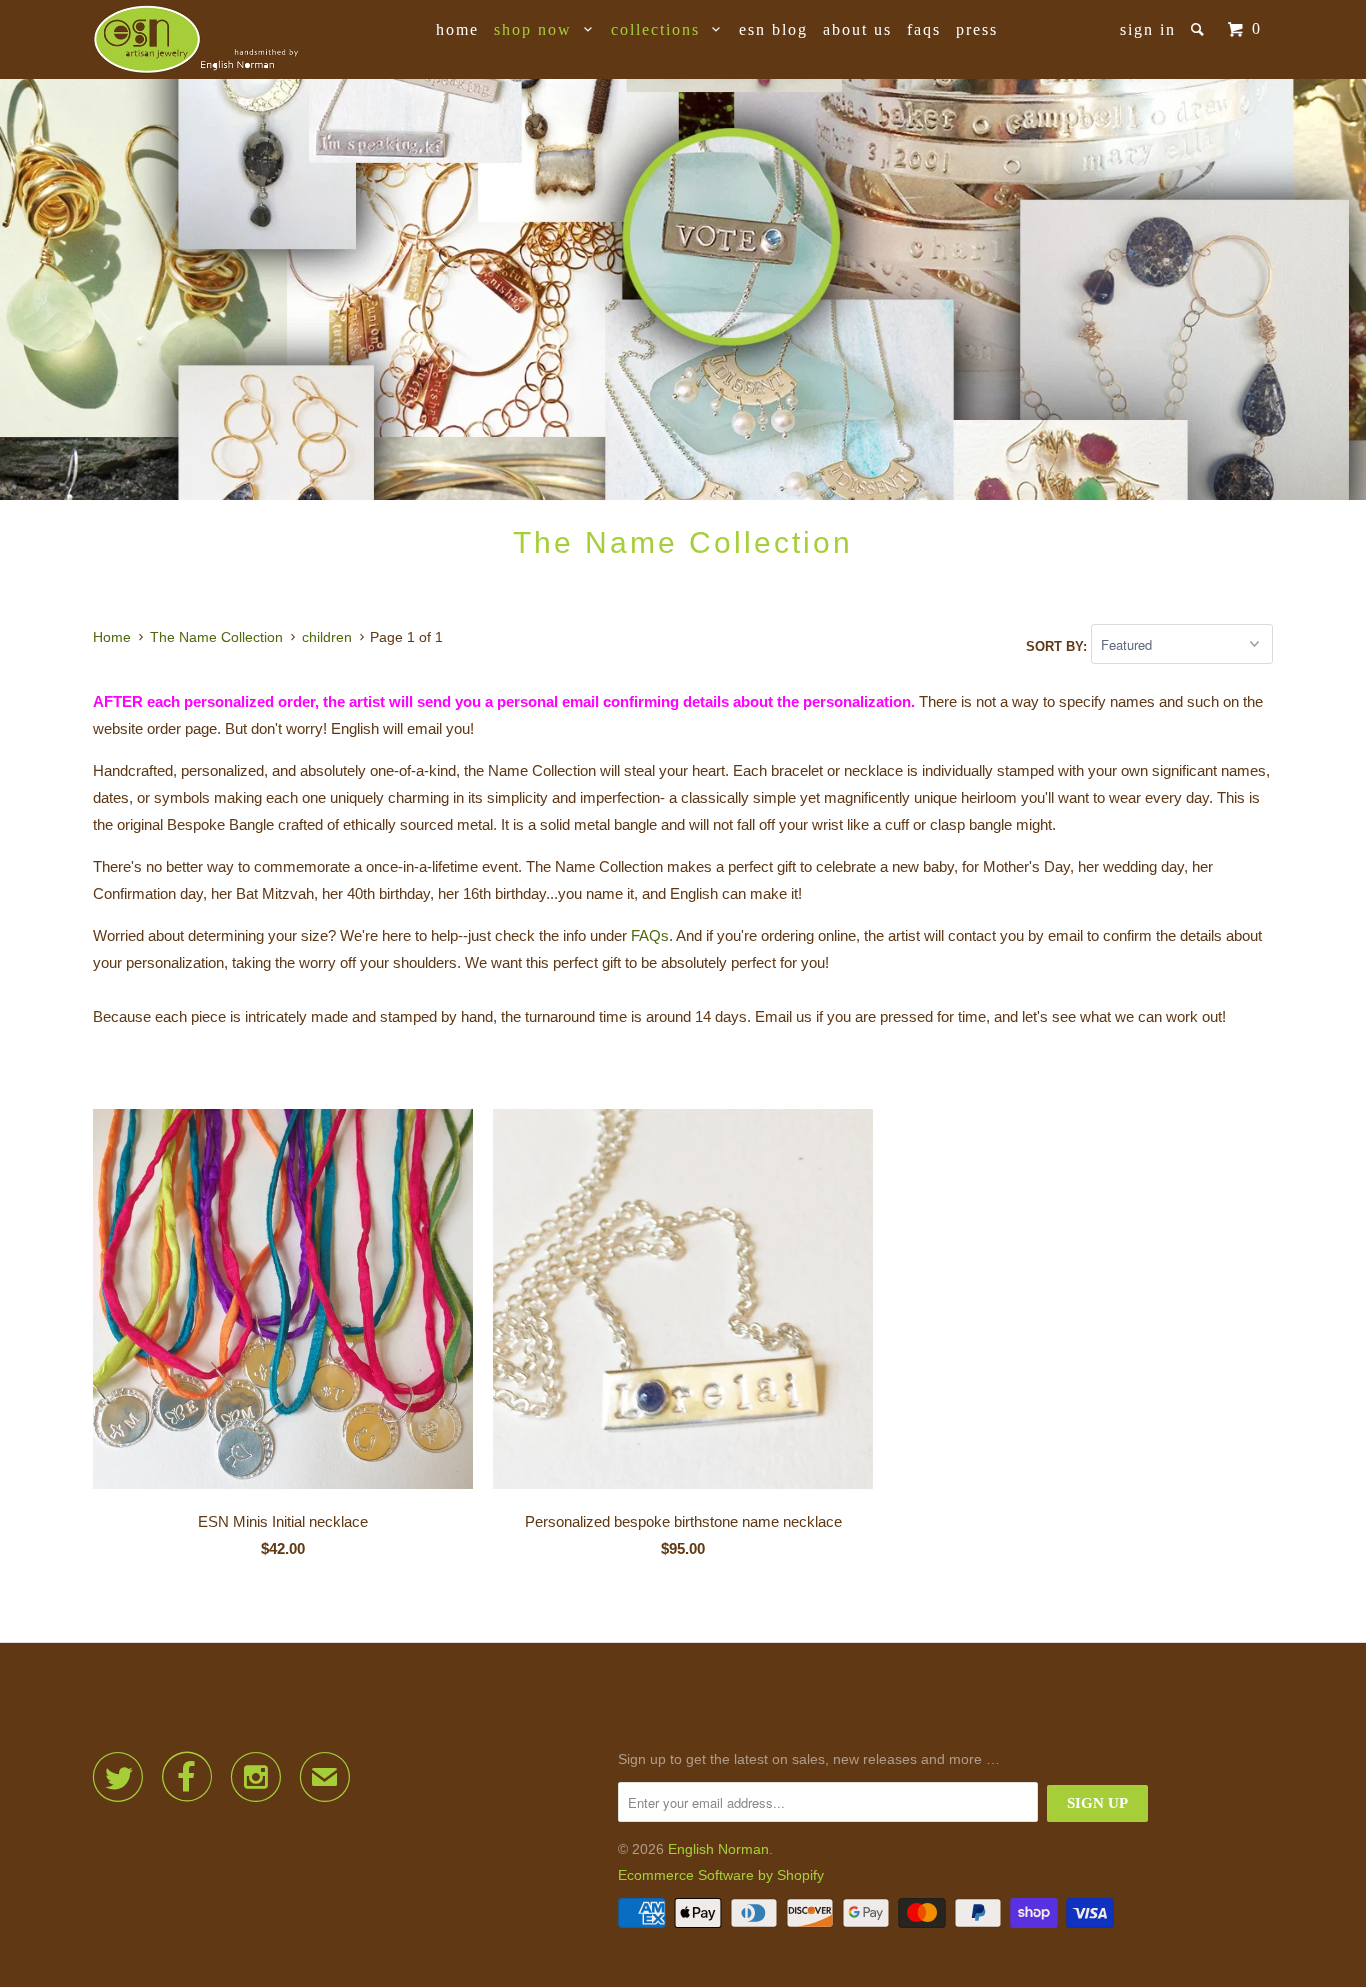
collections (661, 29)
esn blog (773, 29)
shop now (539, 29)
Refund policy (909, 1701)
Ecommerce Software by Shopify (721, 1875)
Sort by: (1058, 645)
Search (646, 1701)
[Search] (1200, 29)
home (457, 29)
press (977, 29)
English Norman (718, 1849)
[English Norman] (195, 39)
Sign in (1148, 29)
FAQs (924, 29)
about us (857, 29)
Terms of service (764, 1701)
